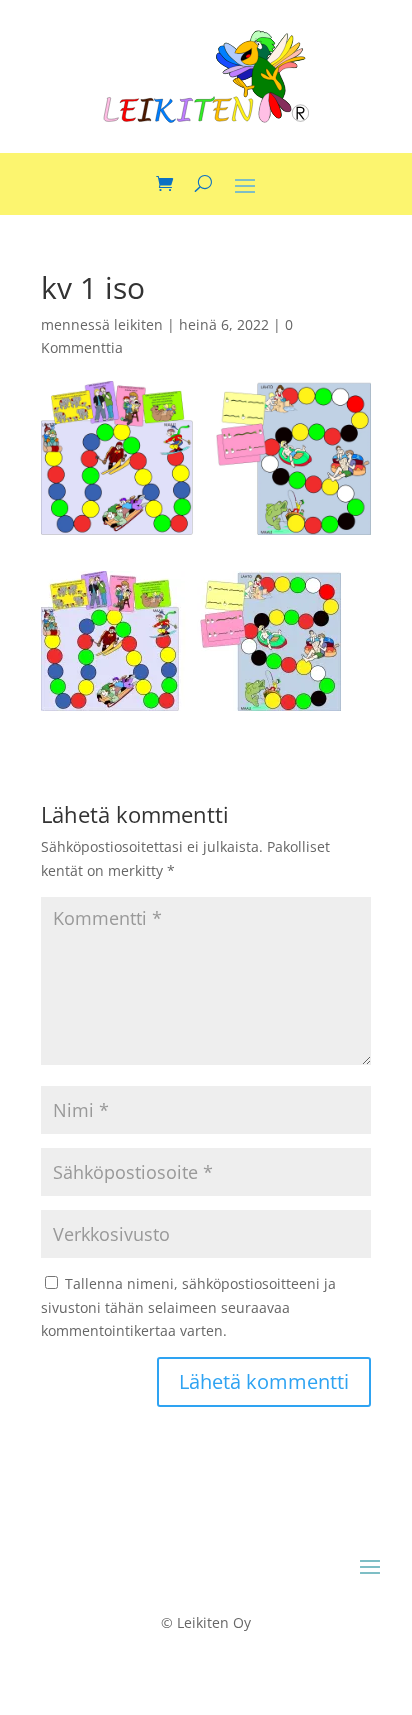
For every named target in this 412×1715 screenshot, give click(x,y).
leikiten (138, 324)
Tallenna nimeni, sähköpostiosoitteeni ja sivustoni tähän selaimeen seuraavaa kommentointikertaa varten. (188, 1307)
